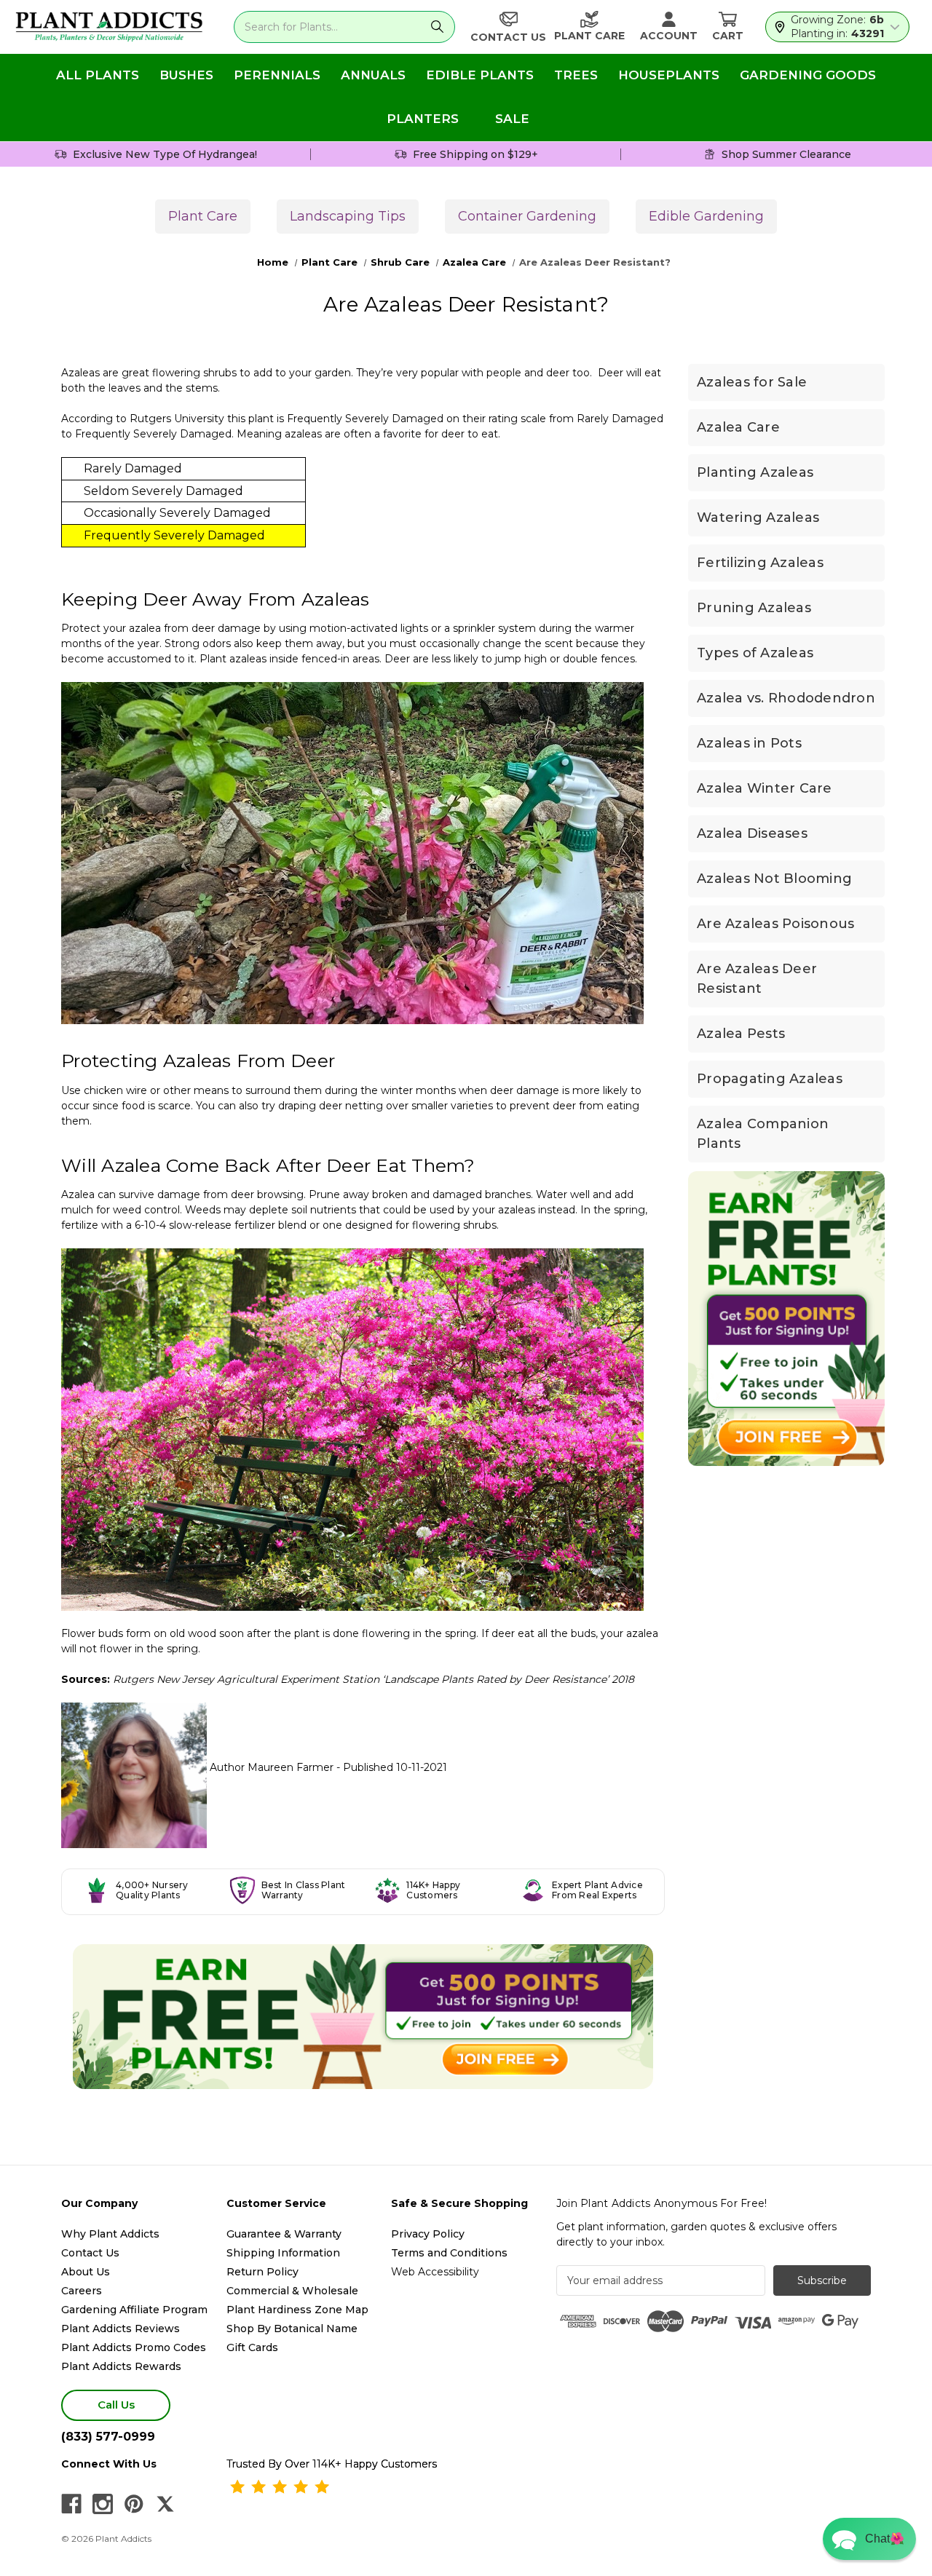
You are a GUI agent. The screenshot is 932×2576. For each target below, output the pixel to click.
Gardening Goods (808, 75)
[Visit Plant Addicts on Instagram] (103, 2504)
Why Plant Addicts (110, 2234)
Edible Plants (480, 75)
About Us (86, 2272)
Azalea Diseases (752, 833)
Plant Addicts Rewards (121, 2366)
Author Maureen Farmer (273, 1767)
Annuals (373, 75)
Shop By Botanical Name (292, 2329)
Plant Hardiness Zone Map (297, 2310)
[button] (869, 2539)
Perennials (277, 75)
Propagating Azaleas (770, 1079)
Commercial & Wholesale (292, 2291)
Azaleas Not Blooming (774, 879)
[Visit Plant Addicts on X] (165, 2504)
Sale (512, 119)
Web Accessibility (435, 2272)
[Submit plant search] (438, 27)
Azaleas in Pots (749, 743)
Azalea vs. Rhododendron (786, 698)
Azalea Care (738, 427)
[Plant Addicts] (109, 27)
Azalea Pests (741, 1034)
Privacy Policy (428, 2234)
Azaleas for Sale (752, 382)
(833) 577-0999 (108, 2437)
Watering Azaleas (758, 518)
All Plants (98, 75)
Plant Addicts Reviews (121, 2329)
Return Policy (262, 2272)
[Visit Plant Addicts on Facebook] (71, 2504)
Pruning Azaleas (754, 608)
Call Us (116, 2405)
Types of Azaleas (755, 653)
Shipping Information (283, 2253)
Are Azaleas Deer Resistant (757, 979)
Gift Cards (252, 2347)
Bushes (186, 75)
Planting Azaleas (755, 472)
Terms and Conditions (449, 2253)
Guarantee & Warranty (284, 2234)
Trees (576, 75)
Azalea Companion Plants (763, 1134)
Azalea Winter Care (765, 788)
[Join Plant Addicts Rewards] (363, 2017)
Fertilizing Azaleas (760, 563)
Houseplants (669, 75)
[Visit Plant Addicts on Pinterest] (134, 2504)
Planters (423, 119)
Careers (82, 2291)
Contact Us (90, 2253)
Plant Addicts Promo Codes (134, 2347)
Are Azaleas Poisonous (775, 924)
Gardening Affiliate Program (134, 2310)
